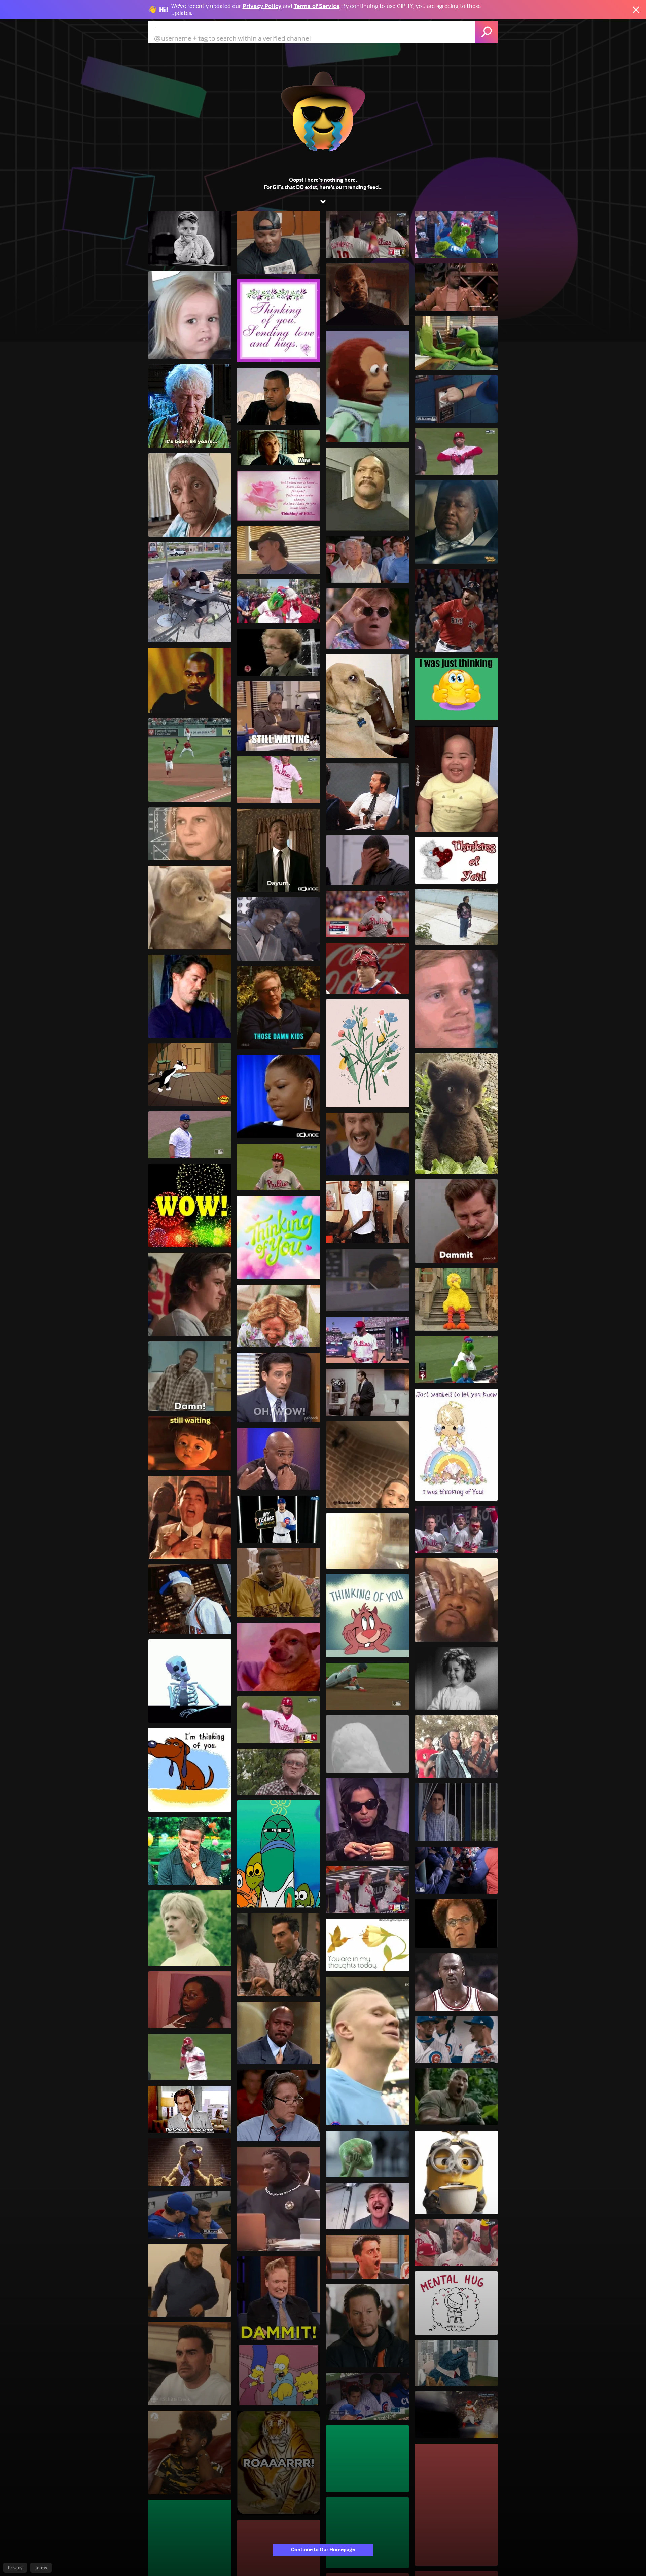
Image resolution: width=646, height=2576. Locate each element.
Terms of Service (317, 6)
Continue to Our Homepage (323, 2550)
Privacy (15, 2568)
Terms (41, 2568)
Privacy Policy (262, 6)
